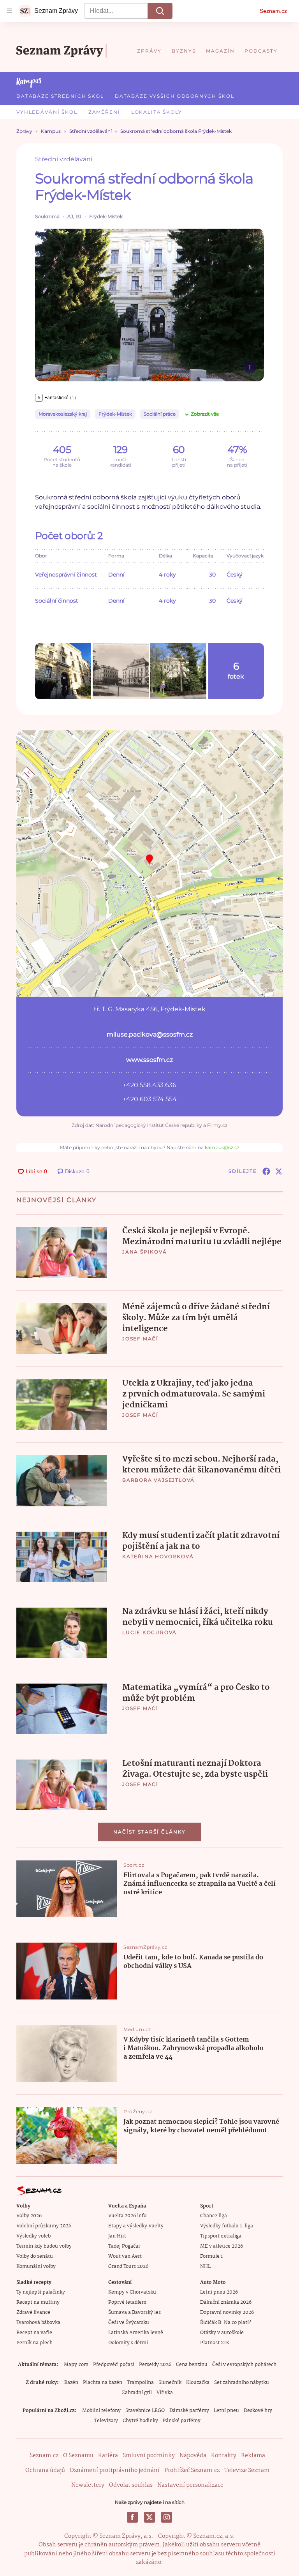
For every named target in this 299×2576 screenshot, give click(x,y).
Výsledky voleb (33, 2236)
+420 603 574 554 (150, 1099)
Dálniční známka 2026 (226, 2302)
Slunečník (170, 2383)
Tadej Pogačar (124, 2246)
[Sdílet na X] (279, 1171)
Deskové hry (258, 2411)
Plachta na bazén (103, 2383)
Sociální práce (160, 414)
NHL (205, 2267)
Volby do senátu (35, 2256)
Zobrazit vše (205, 414)
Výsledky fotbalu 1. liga (227, 2226)
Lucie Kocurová (149, 1632)
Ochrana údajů (45, 2470)
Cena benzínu (192, 2365)
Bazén (71, 2383)
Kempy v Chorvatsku (132, 2292)
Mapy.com (76, 2365)
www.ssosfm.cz (149, 1060)
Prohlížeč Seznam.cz (192, 2470)
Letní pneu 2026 (219, 2292)
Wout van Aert (125, 2256)
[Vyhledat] (160, 11)
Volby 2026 (29, 2216)
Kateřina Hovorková (158, 1556)
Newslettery (88, 2485)
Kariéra (108, 2456)
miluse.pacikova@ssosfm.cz (150, 1034)
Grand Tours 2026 (128, 2267)
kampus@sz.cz (222, 1147)
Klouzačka (198, 2383)
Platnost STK (215, 2343)
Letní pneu (226, 2411)
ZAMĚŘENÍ (104, 112)
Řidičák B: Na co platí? (226, 2323)
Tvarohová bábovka (38, 2323)
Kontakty (224, 2456)
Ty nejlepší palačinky (41, 2292)
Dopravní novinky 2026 (227, 2312)
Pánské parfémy (182, 2421)
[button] (149, 305)
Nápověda (193, 2456)
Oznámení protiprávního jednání (115, 2470)
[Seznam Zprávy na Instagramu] (167, 2517)
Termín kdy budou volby (44, 2246)
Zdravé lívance (33, 2312)
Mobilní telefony (101, 2411)
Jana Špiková (145, 1252)
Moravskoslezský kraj (63, 414)
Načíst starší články (149, 1832)
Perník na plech (34, 2343)
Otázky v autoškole (222, 2333)
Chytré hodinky (140, 2421)
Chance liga (214, 2216)
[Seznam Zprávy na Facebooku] (132, 2517)
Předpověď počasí (114, 2365)
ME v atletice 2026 (222, 2246)
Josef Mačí (140, 1339)
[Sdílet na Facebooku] (266, 1171)
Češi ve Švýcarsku (129, 2323)
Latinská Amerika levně (136, 2333)
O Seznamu (78, 2456)
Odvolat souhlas (131, 2485)
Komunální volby (36, 2267)
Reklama (253, 2456)
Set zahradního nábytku (242, 2383)
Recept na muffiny (38, 2302)
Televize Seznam (247, 2470)
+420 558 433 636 (149, 1085)
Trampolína (140, 2383)
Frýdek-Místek (115, 414)
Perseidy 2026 (155, 2365)
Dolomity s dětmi (128, 2343)
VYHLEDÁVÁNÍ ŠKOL (47, 112)
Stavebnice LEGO (145, 2411)
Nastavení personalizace (190, 2485)
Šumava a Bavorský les (135, 2312)
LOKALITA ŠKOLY (157, 112)
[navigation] (9, 11)
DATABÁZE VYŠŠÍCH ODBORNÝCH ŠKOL (175, 96)
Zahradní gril (137, 2393)
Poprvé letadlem (127, 2302)
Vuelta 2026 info (127, 2216)
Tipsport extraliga (221, 2236)
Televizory (106, 2421)
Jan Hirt (117, 2236)
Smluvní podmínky (149, 2456)
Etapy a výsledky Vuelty (136, 2226)
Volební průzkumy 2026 (44, 2226)
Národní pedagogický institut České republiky (149, 1125)
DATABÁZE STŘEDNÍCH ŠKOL (60, 96)
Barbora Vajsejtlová (158, 1480)
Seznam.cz (273, 11)
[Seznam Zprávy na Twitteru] (149, 2517)
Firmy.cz (217, 1125)
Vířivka (165, 2393)
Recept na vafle (34, 2333)
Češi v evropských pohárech (244, 2365)
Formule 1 (211, 2256)
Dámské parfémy (189, 2411)
